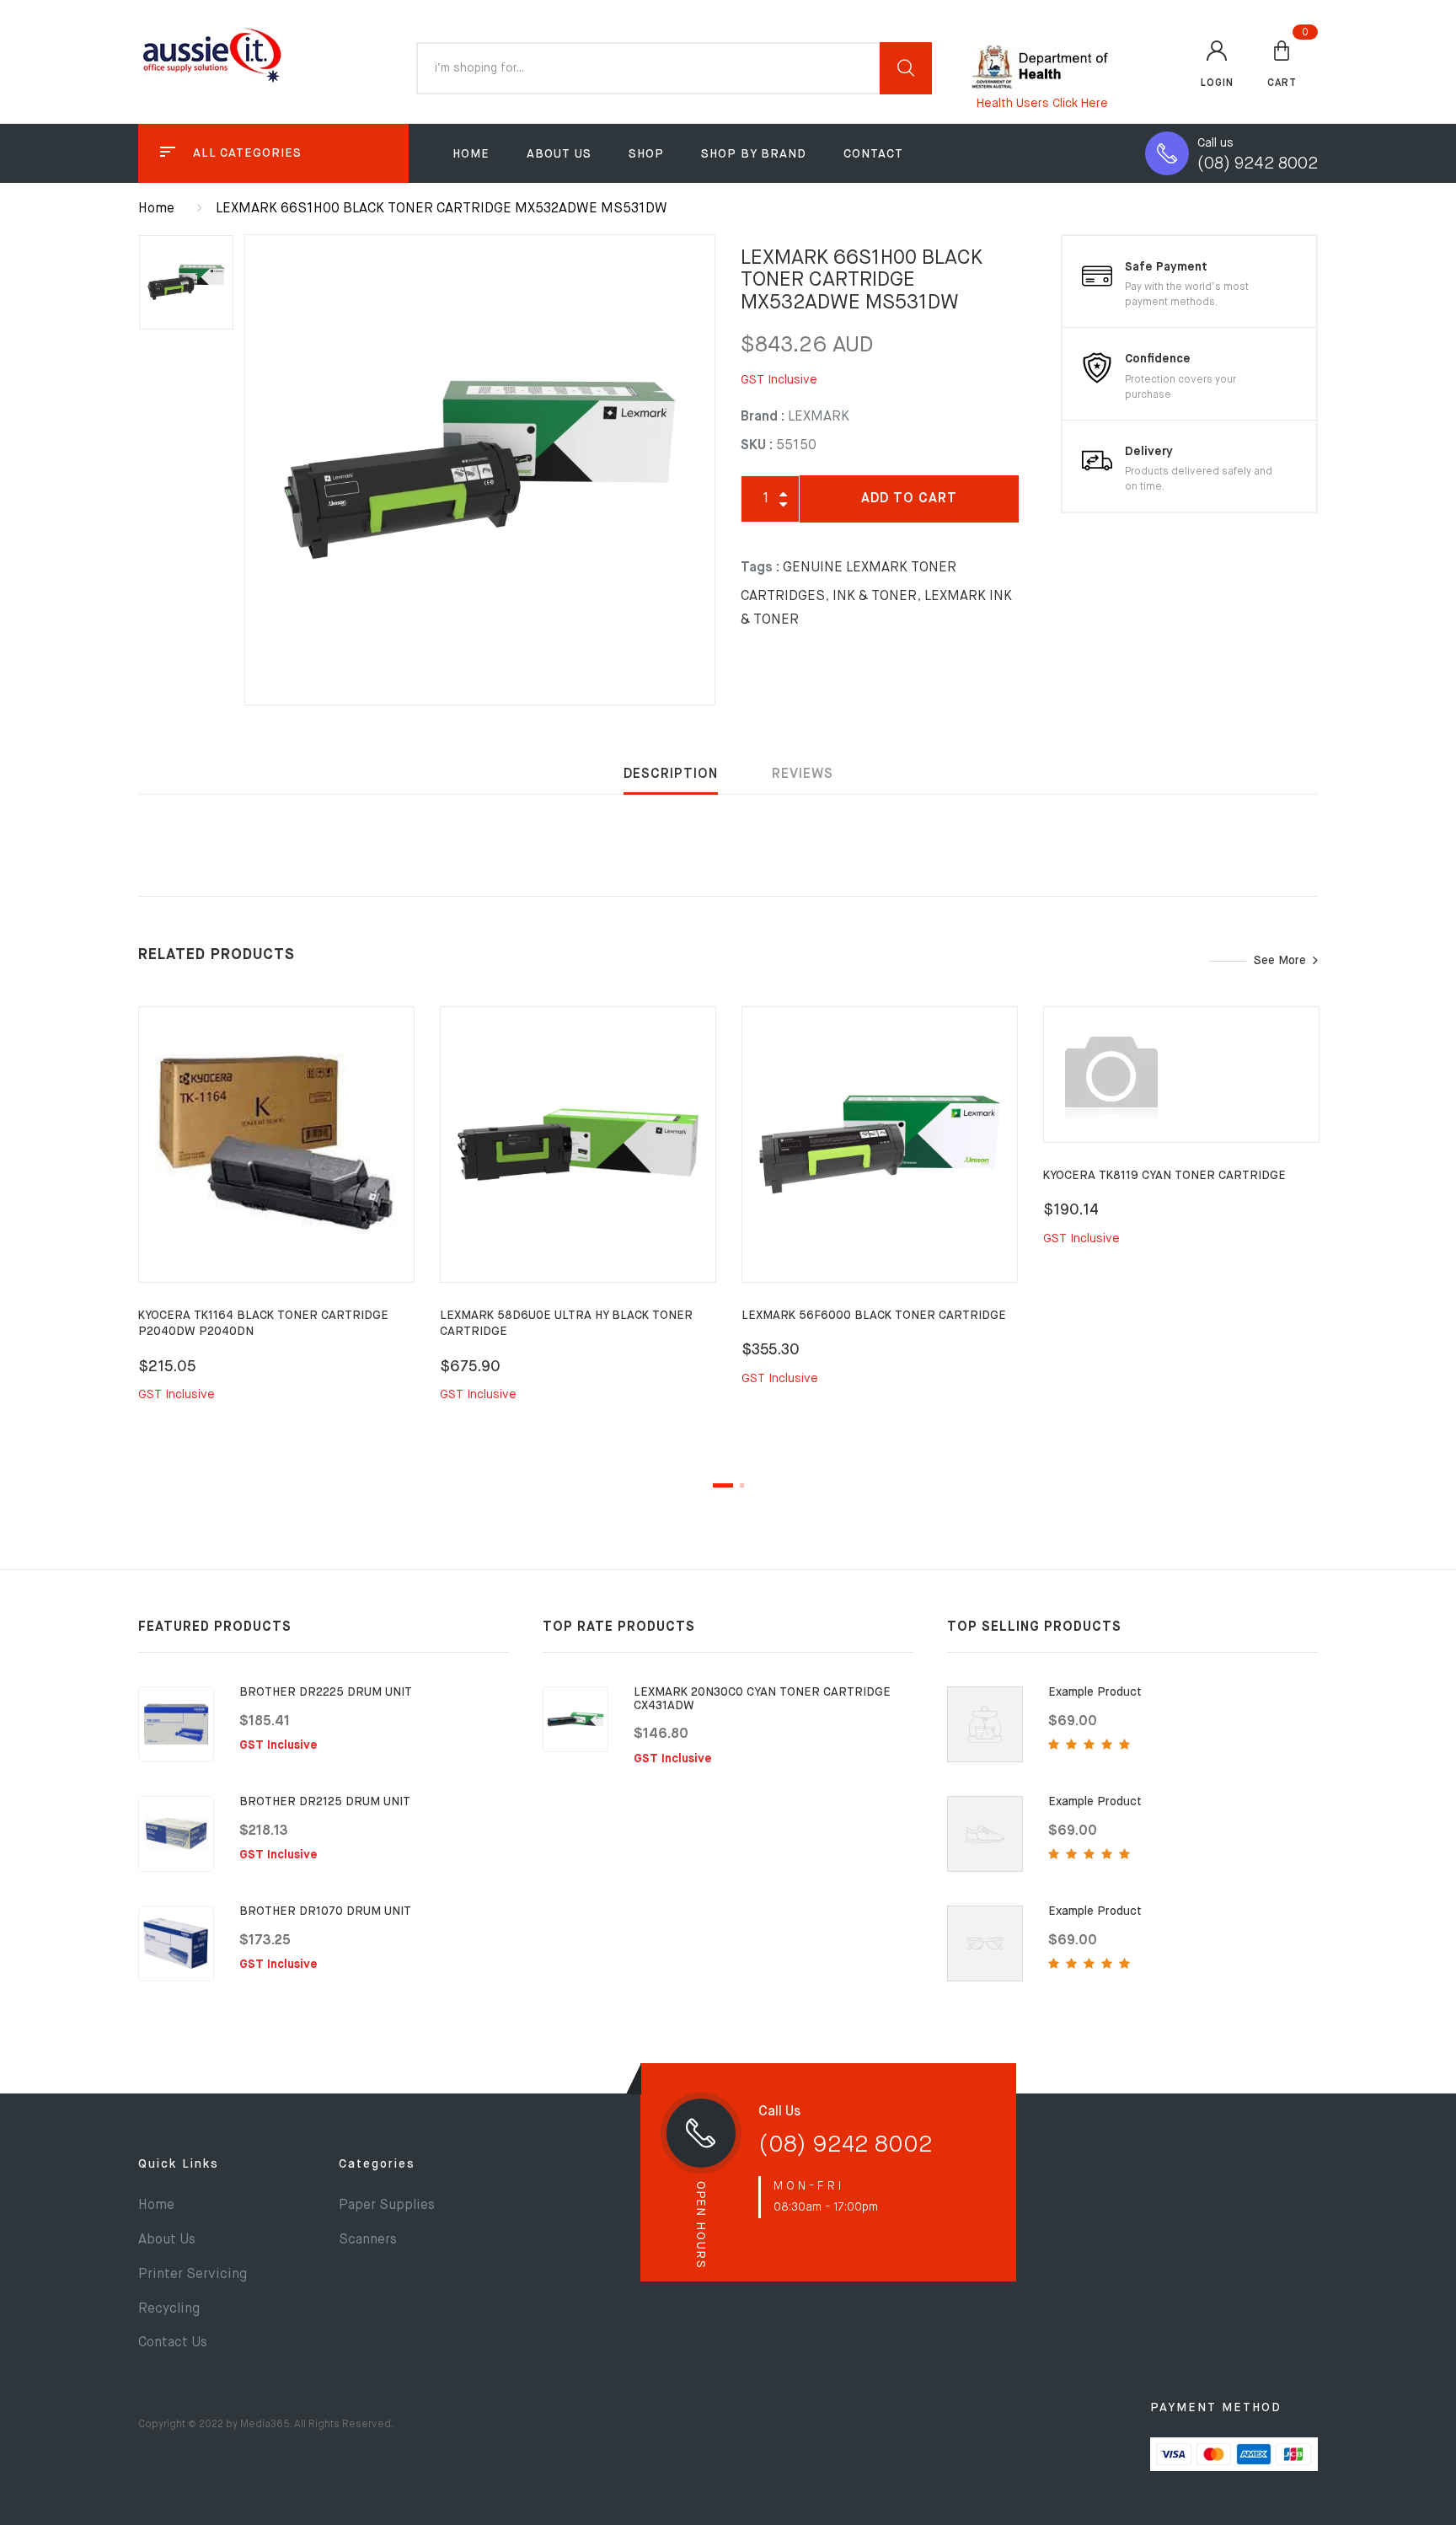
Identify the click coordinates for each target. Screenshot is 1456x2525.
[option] (480, 470)
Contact (873, 154)
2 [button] (742, 1485)
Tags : (760, 568)
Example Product (1095, 1692)
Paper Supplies (387, 2206)
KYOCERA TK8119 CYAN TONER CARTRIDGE (1164, 1176)
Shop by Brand (754, 154)
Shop (646, 154)
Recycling (169, 2309)
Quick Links (179, 2164)
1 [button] (723, 1485)
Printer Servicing (193, 2275)
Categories (377, 2164)
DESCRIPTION (671, 775)
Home (471, 154)
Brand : (763, 417)
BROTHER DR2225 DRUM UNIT (326, 1692)
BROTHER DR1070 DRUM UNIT (325, 1911)
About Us (559, 154)
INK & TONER (875, 597)
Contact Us (173, 2343)
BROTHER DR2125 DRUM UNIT (325, 1802)
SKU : (757, 446)
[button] (1282, 63)
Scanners (368, 2240)
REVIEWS (803, 775)
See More (1280, 961)
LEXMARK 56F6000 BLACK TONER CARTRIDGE (874, 1316)
